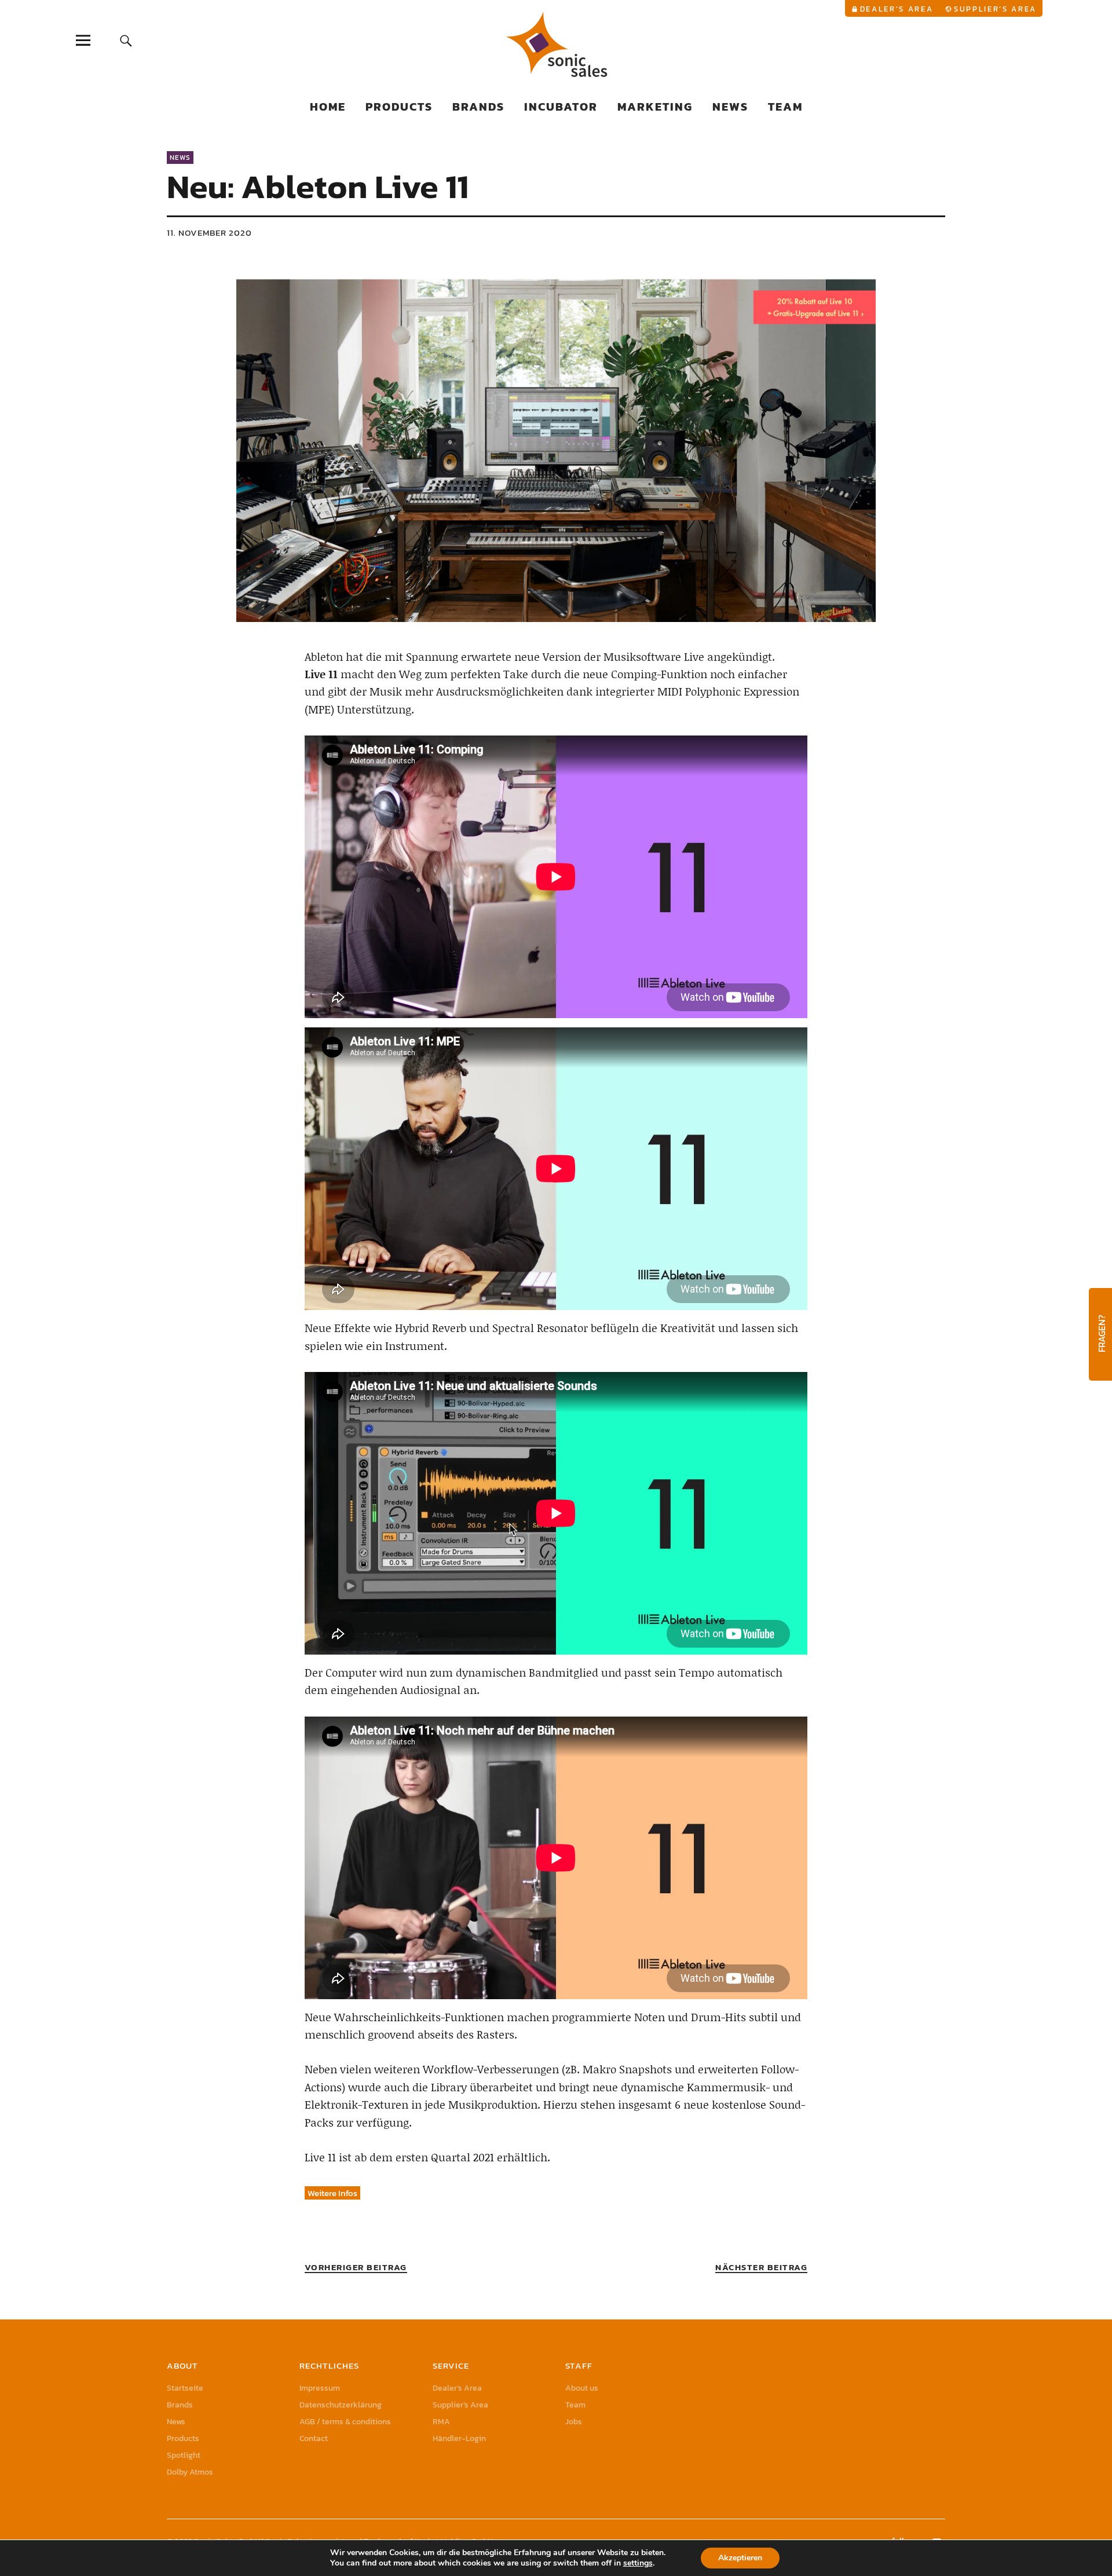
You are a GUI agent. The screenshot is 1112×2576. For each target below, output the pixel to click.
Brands (478, 107)
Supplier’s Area (995, 9)
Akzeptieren (740, 2558)
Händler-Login (459, 2438)
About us (582, 2388)
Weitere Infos (332, 2193)
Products (399, 107)
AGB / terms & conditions (345, 2422)
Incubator (561, 107)
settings (638, 2563)
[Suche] (126, 40)
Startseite (185, 2388)
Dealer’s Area (897, 9)
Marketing (655, 107)
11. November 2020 (209, 233)
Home (328, 107)
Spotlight (184, 2455)
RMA (441, 2422)
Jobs (574, 2422)
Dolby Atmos (190, 2472)
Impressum (320, 2388)
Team (785, 107)
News (730, 107)
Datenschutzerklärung (341, 2405)
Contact (314, 2438)
